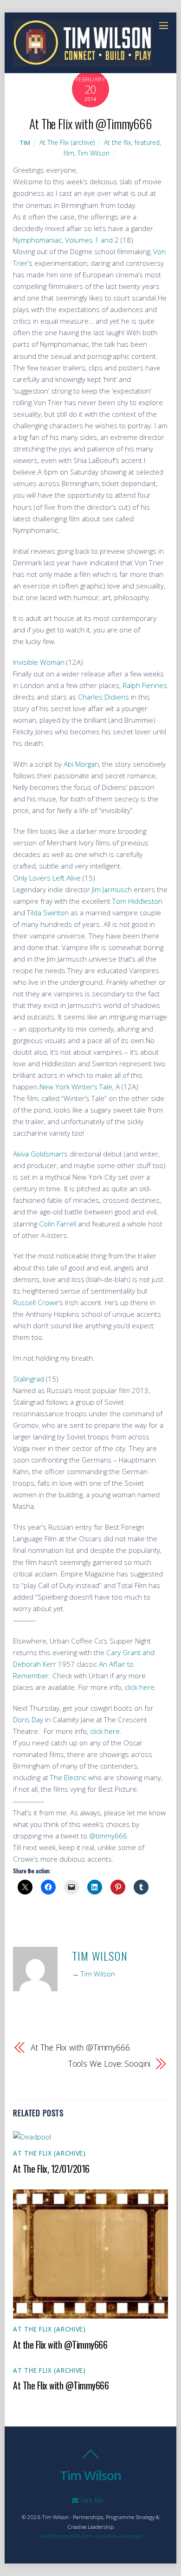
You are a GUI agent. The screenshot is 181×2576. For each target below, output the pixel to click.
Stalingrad (29, 1379)
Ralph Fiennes (145, 685)
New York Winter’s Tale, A (80, 1087)
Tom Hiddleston (137, 901)
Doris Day (28, 1719)
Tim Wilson (94, 153)
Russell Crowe (36, 1302)
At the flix (118, 142)
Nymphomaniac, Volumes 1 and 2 (66, 240)
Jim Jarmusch (112, 889)
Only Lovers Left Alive (48, 878)
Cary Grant (123, 1652)
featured (147, 142)
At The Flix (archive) (67, 142)
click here (140, 1687)
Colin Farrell (58, 1224)
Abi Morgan (81, 764)
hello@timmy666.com (65, 2536)
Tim (25, 143)
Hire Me (91, 2500)
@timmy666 (108, 1836)
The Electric (68, 1777)
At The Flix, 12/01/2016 (51, 2169)
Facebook (132, 2536)
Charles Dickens (104, 697)
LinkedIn (106, 2536)
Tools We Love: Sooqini (109, 2063)
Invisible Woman (39, 662)
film (69, 153)
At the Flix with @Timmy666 (60, 2345)
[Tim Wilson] (83, 62)
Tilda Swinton (48, 913)
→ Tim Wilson (94, 1974)
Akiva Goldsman (38, 1154)
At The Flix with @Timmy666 (90, 123)
